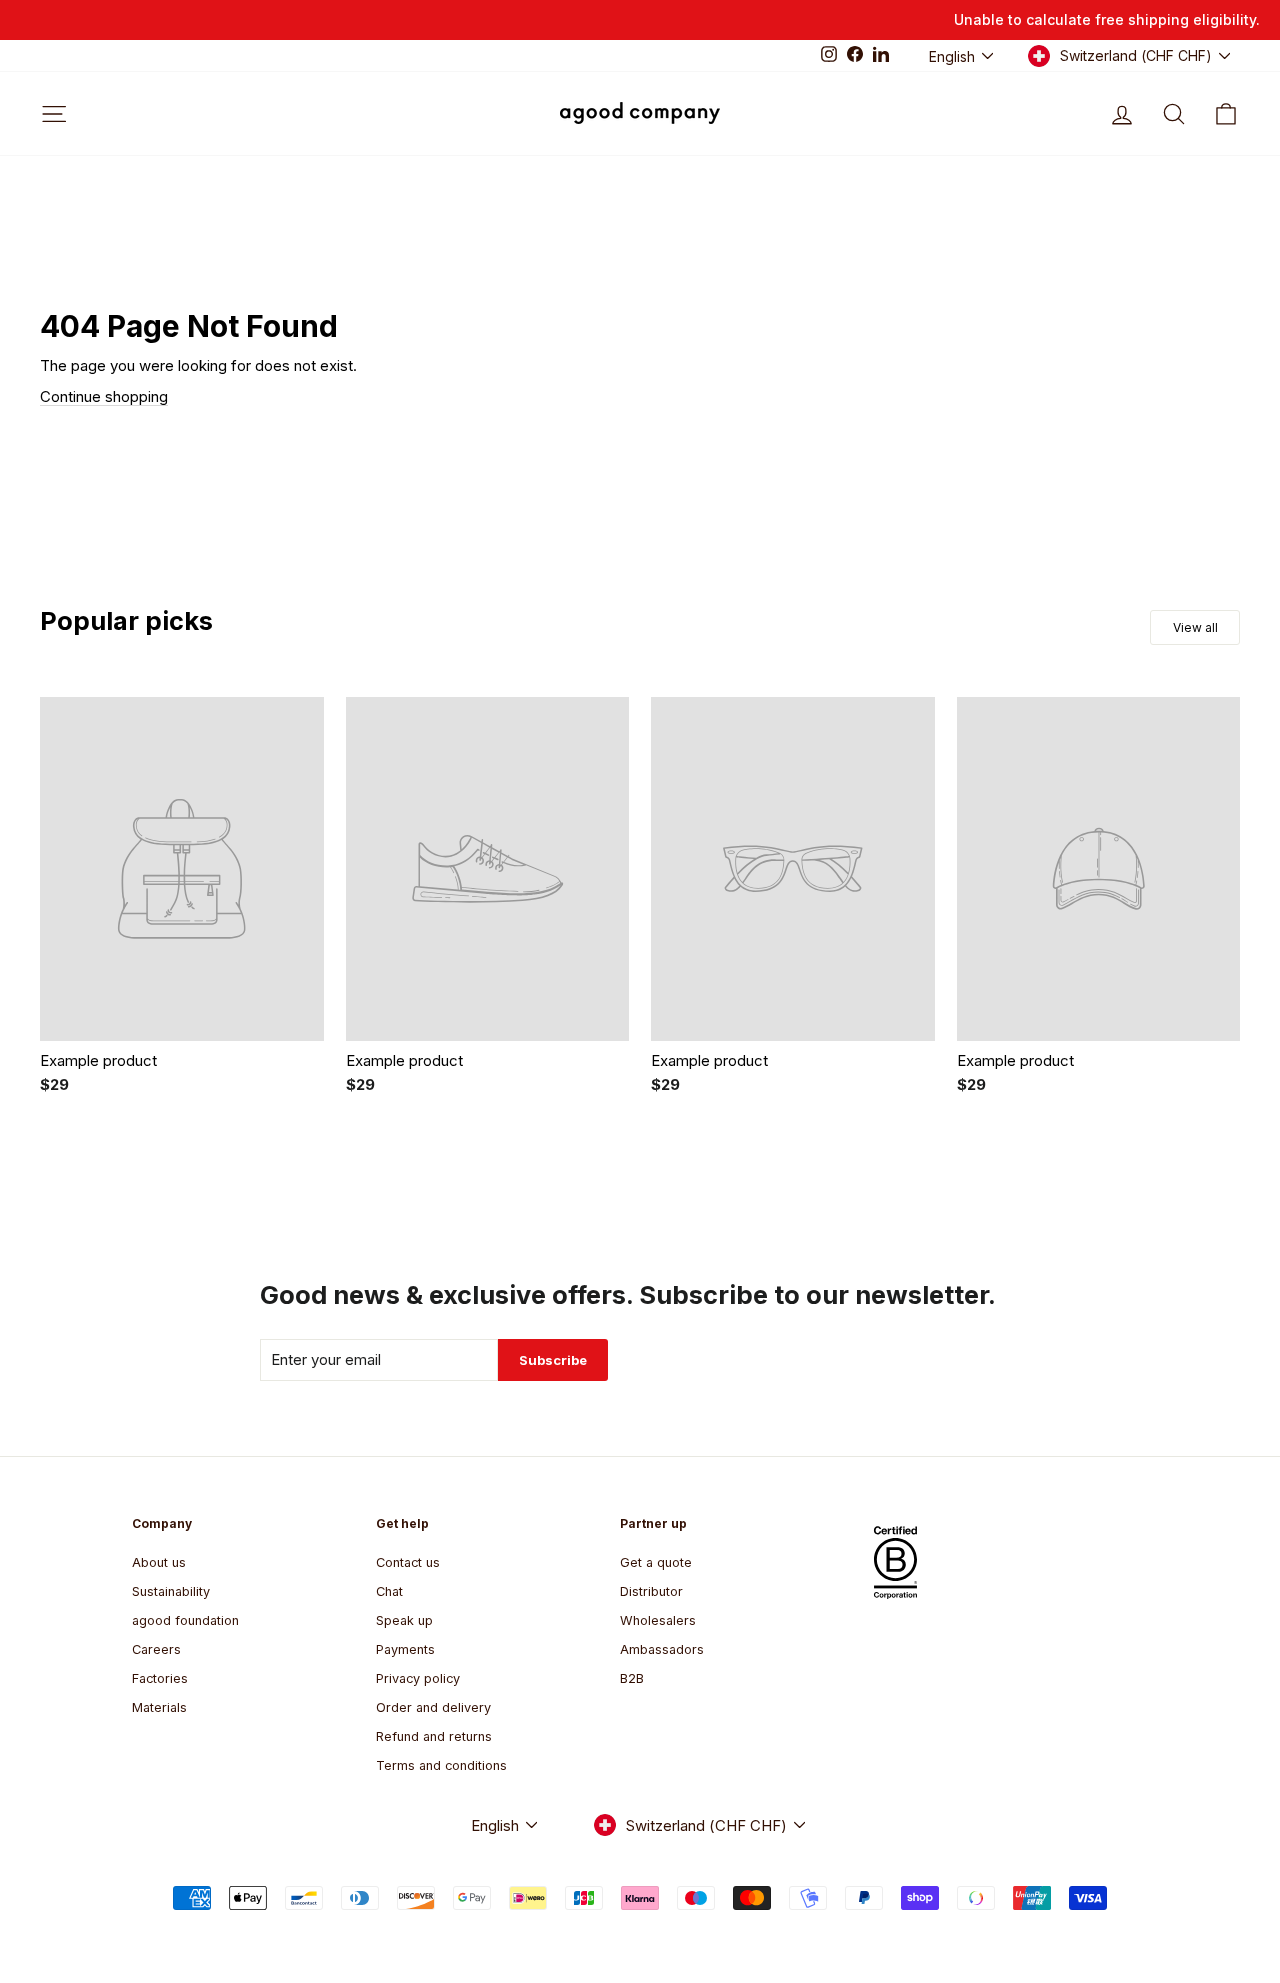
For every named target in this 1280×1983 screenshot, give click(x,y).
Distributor (651, 1591)
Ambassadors (662, 1649)
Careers (156, 1649)
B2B (632, 1678)
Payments (405, 1649)
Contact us (408, 1562)
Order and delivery (433, 1707)
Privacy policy (418, 1678)
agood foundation (185, 1620)
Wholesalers (658, 1620)
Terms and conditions (441, 1765)
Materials (159, 1707)
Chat (389, 1591)
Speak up (404, 1620)
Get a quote (656, 1562)
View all (1195, 627)
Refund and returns (434, 1736)
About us (159, 1562)
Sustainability (171, 1591)
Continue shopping (104, 396)
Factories (160, 1678)
